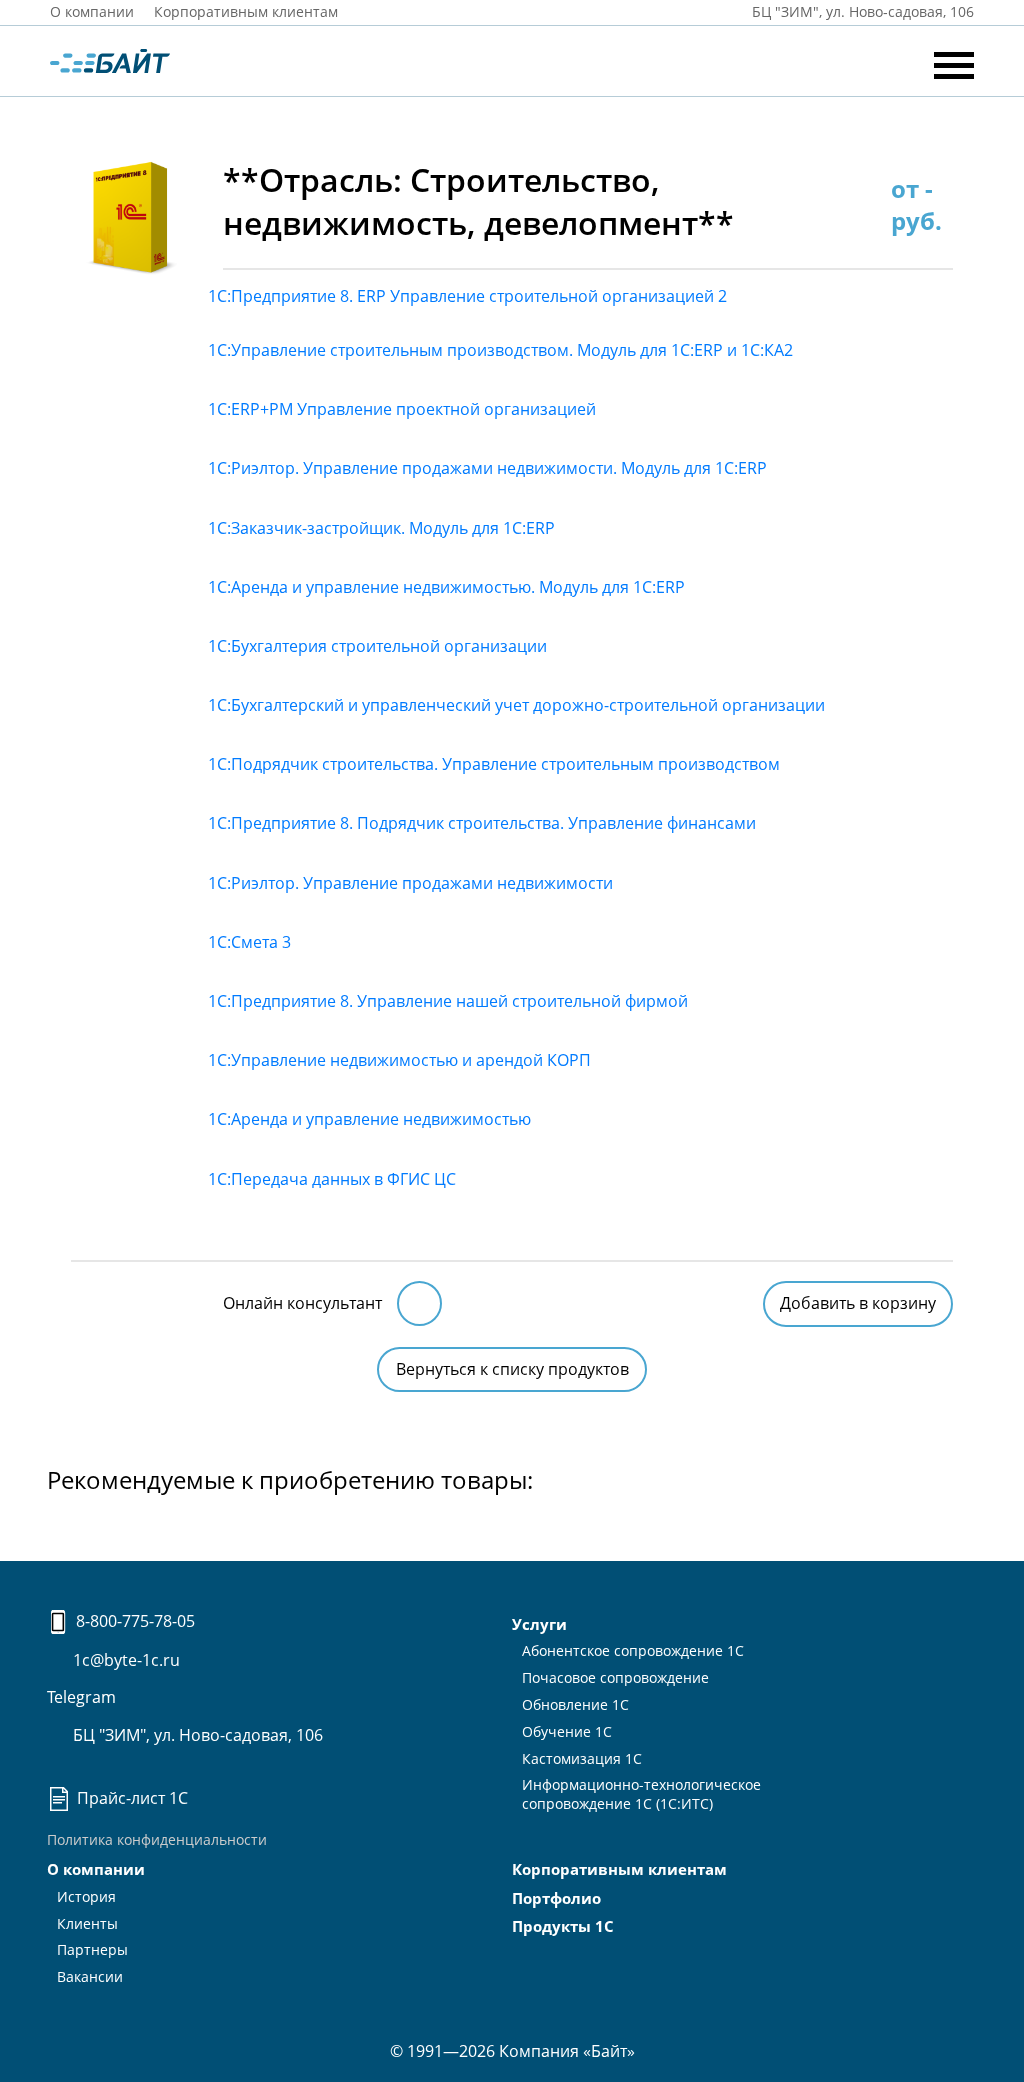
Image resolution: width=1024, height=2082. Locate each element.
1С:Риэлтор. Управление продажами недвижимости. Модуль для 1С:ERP (487, 468)
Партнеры (92, 1949)
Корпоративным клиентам (246, 11)
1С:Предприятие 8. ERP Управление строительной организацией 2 (467, 296)
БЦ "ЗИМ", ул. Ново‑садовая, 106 (861, 11)
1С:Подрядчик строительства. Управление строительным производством (494, 764)
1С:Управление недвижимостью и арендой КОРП (399, 1060)
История (86, 1896)
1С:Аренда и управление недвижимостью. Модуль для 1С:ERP (446, 587)
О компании (92, 11)
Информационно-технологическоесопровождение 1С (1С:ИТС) (641, 1794)
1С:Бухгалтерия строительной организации (377, 646)
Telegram (81, 1697)
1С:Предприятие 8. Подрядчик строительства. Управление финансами (482, 823)
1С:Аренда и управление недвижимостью (369, 1119)
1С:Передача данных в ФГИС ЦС (332, 1179)
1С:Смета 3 (249, 942)
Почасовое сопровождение (615, 1677)
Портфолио (556, 1898)
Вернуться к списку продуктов (512, 1369)
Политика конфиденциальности (157, 1839)
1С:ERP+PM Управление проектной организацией (402, 409)
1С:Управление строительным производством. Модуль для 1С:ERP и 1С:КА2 (500, 350)
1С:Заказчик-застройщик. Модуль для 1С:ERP (381, 528)
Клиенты (87, 1923)
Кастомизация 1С (582, 1758)
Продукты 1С (563, 1926)
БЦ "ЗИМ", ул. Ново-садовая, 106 (196, 1735)
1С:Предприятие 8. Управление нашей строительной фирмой (448, 1001)
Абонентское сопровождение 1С (633, 1650)
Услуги (539, 1624)
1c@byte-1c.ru (124, 1660)
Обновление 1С (575, 1704)
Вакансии (90, 1976)
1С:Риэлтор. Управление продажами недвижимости (410, 883)
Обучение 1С (567, 1731)
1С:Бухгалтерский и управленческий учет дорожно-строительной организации (516, 705)
